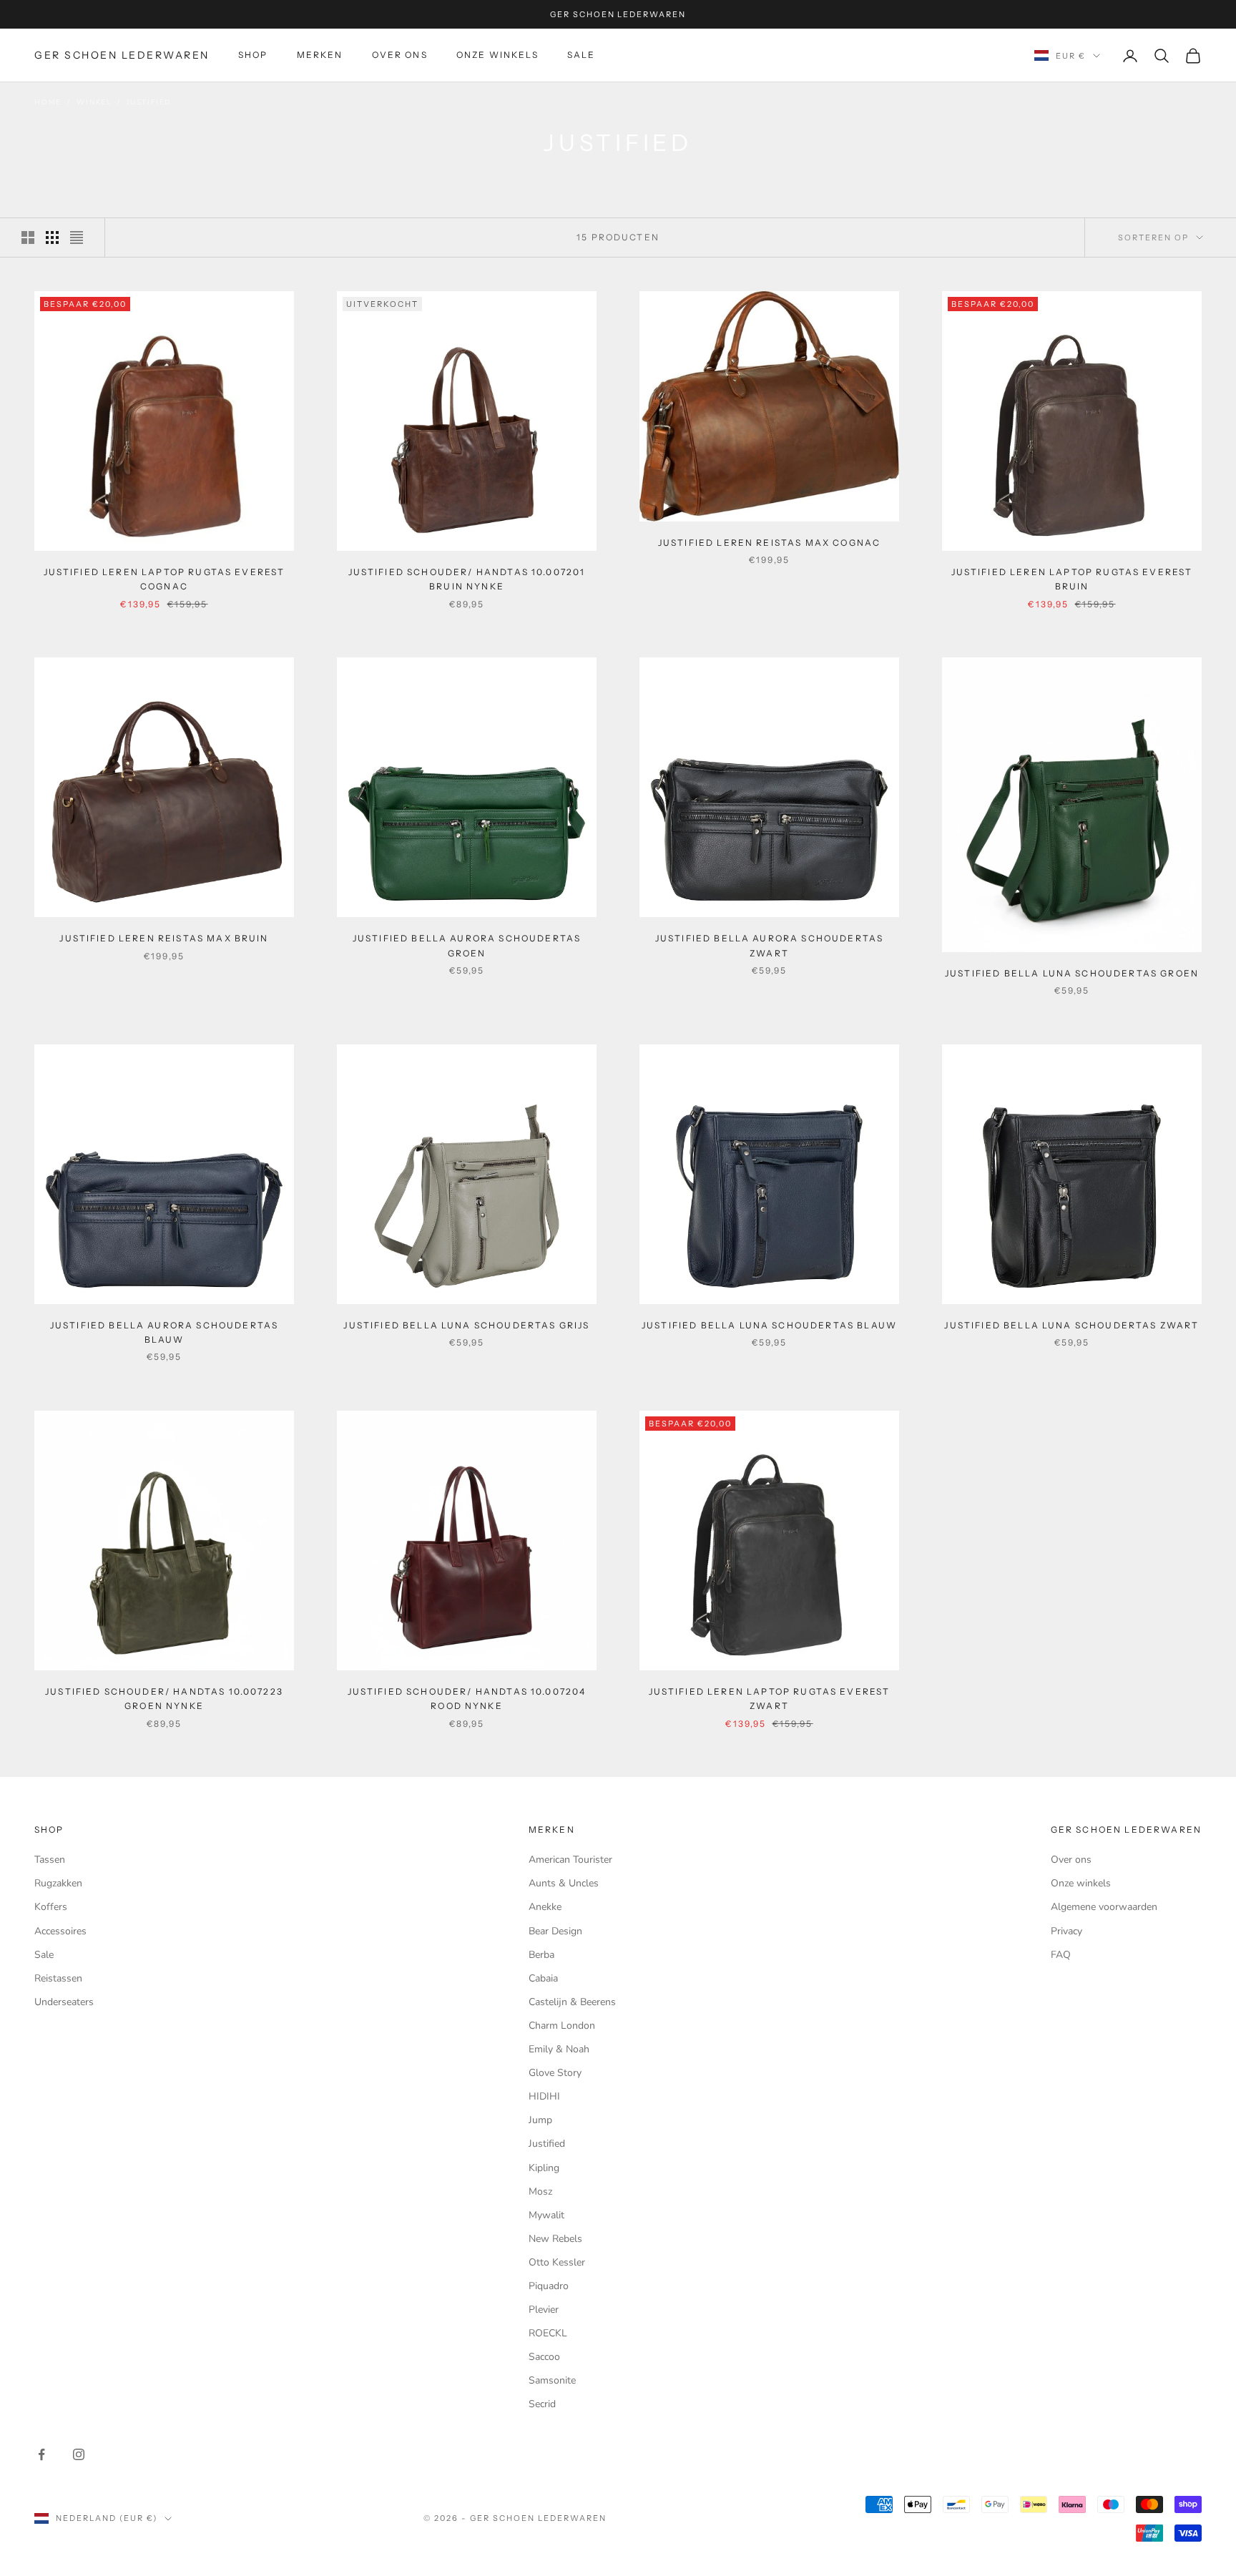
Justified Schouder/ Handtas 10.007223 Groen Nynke (164, 1699)
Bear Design (555, 1931)
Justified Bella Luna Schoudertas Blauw (769, 1325)
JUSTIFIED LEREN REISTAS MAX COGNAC (769, 543)
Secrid (542, 2404)
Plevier (544, 2310)
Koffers (51, 1907)
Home (48, 102)
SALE (582, 55)
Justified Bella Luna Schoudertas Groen (1072, 973)
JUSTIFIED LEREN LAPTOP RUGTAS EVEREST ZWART (770, 1699)
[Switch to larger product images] (28, 237)
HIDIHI (544, 2096)
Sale (44, 1955)
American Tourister (570, 1860)
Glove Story (555, 2073)
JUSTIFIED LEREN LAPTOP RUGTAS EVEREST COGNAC (165, 579)
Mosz (540, 2191)
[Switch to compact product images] (77, 237)
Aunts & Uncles (564, 1883)
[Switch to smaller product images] (52, 237)
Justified (149, 102)
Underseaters (64, 2002)
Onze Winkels (497, 55)
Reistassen (58, 1978)
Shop (253, 55)
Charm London (562, 2026)
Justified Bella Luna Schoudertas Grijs (466, 1325)
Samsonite (552, 2380)
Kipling (544, 2168)
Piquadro (549, 2286)
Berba (541, 1955)
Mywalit (546, 2215)
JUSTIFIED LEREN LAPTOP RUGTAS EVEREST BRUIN (1072, 579)
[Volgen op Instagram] (79, 2454)
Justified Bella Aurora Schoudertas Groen (467, 945)
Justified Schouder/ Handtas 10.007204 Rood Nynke (467, 1699)
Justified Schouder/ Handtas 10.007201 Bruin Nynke (467, 579)
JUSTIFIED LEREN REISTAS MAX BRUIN (164, 938)
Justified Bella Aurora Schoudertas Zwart (769, 945)
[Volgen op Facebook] (41, 2454)
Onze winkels (1081, 1883)
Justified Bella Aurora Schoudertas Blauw (164, 1332)
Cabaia (543, 1978)
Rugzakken (58, 1883)
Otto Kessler (557, 2262)
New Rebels (555, 2239)
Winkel (94, 102)
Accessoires (60, 1931)
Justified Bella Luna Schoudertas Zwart (1071, 1325)
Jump (540, 2120)
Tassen (50, 1860)
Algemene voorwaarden (1104, 1907)
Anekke (545, 1907)
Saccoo (544, 2357)
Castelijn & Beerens (572, 2002)
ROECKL (548, 2333)
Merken (320, 55)
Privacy (1066, 1931)
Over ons (400, 55)
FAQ (1061, 1955)
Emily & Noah (559, 2049)
